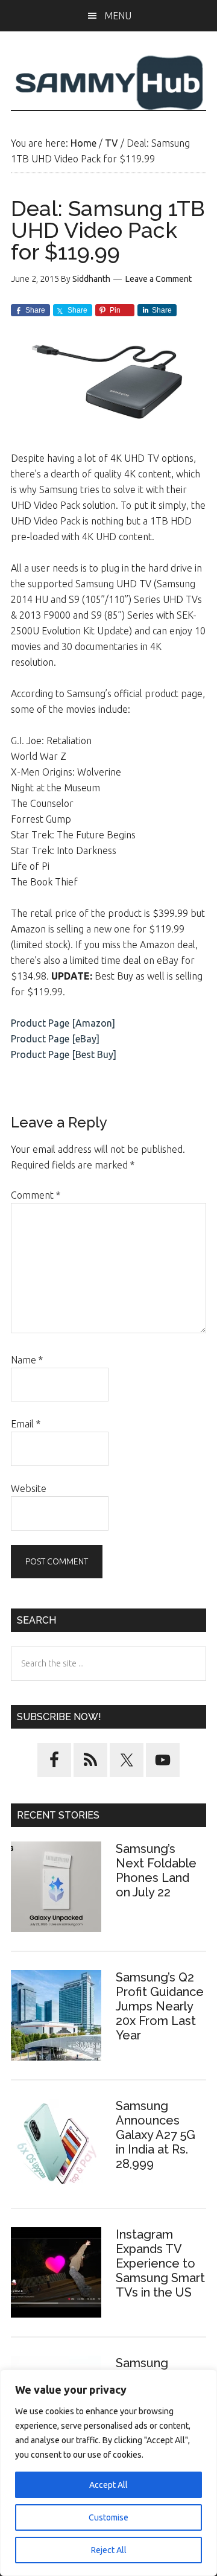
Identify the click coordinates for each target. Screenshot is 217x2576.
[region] (108, 2473)
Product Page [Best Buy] (64, 1054)
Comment (36, 1195)
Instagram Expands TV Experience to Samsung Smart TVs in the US (160, 2263)
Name (27, 1360)
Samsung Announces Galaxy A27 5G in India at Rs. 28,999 (156, 2135)
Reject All (109, 2550)
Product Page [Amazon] (63, 1023)
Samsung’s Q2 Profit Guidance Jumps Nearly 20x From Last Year (160, 2006)
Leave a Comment (159, 279)
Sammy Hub (108, 83)
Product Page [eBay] (55, 1039)
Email (26, 1424)
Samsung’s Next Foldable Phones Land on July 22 (156, 1870)
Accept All (108, 2485)
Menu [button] (118, 16)
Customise (108, 2517)
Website (29, 1488)
